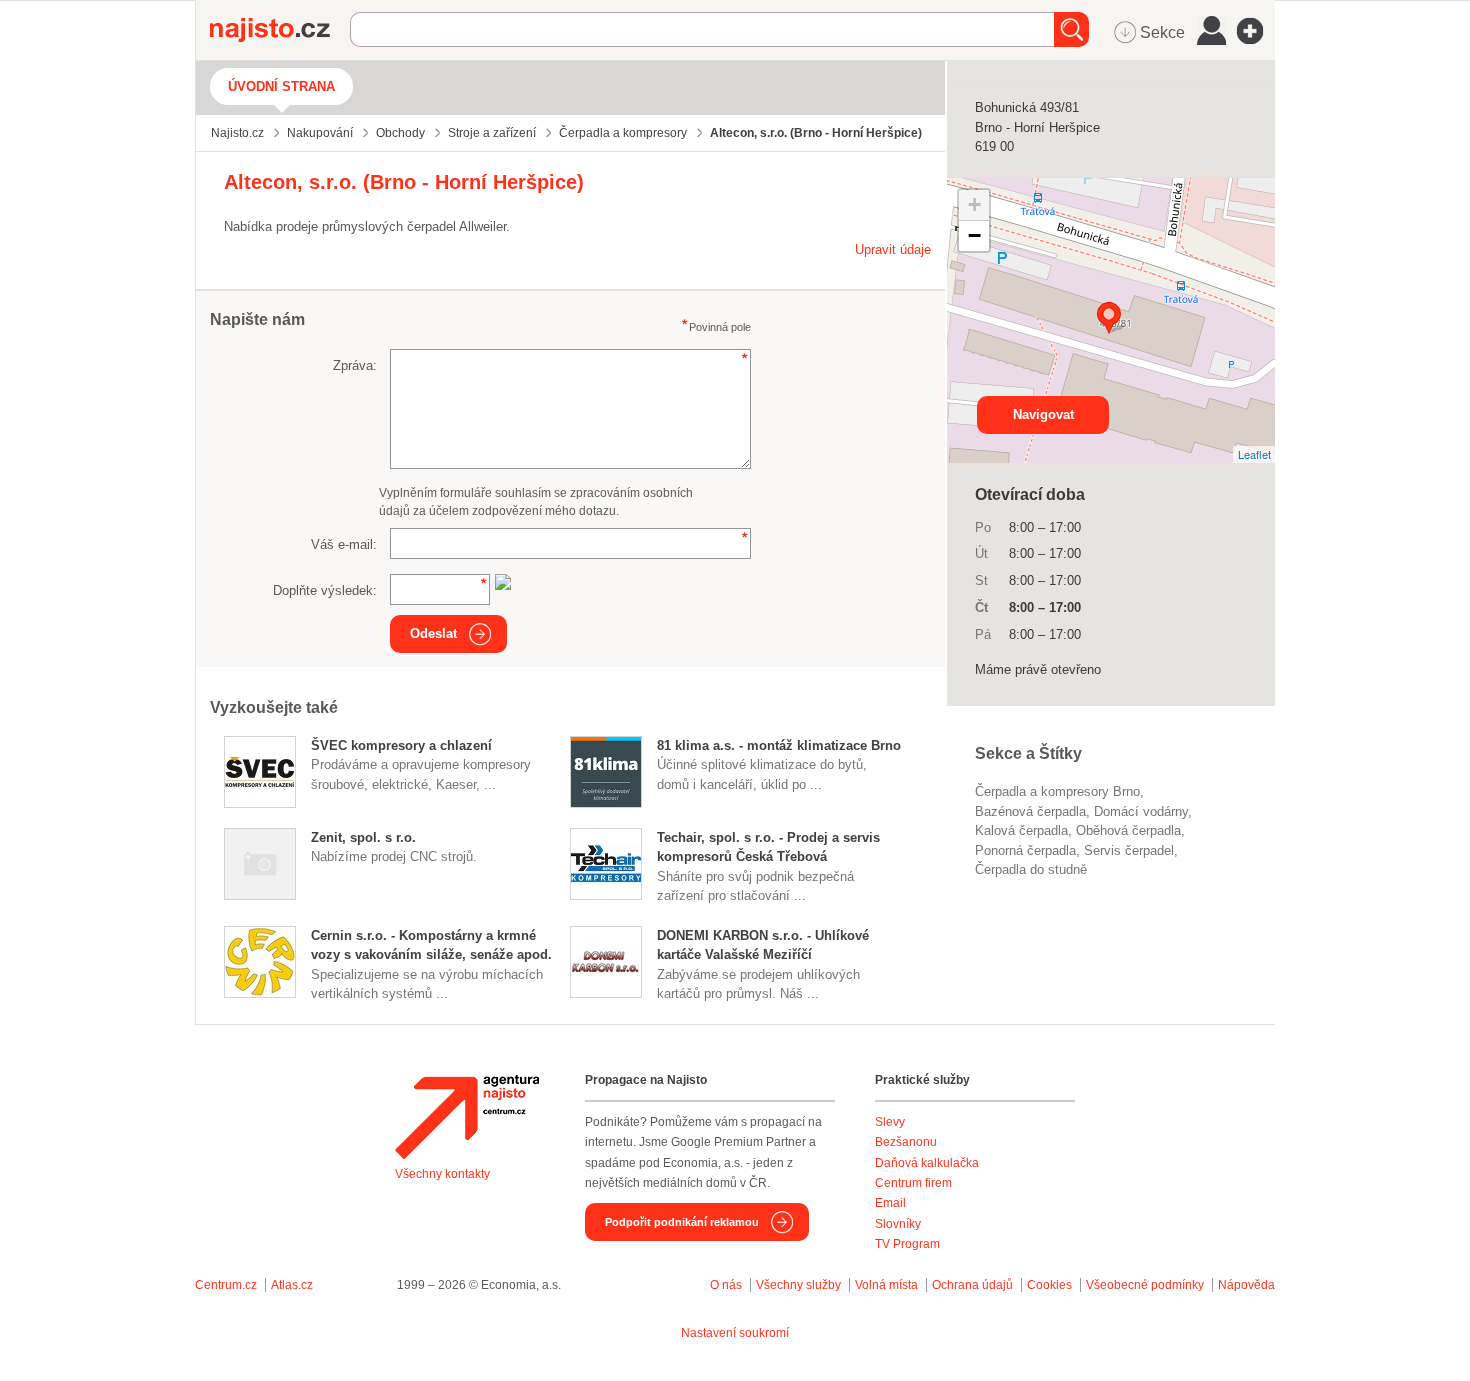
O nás (726, 1285)
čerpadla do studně (1031, 869)
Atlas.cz (292, 1285)
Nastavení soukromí (735, 1333)
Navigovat (1043, 414)
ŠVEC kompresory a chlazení (401, 745)
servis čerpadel (1129, 850)
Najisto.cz (280, 30)
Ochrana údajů (972, 1285)
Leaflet (1254, 454)
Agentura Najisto (467, 1117)
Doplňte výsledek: (325, 590)
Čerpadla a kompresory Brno (1057, 791)
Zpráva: (355, 365)
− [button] (974, 235)
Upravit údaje (893, 249)
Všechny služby (800, 1285)
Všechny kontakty (442, 1174)
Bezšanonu (906, 1142)
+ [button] (974, 204)
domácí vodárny (1141, 811)
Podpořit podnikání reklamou (682, 1222)
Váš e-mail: (344, 544)
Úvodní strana (281, 86)
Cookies (1049, 1285)
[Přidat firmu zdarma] (1256, 31)
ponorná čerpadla (1025, 850)
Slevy (890, 1122)
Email (890, 1203)
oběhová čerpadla (1128, 830)
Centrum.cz (226, 1285)
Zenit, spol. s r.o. (363, 837)
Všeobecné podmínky (1145, 1285)
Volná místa (886, 1285)
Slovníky (898, 1224)
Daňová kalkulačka (927, 1163)
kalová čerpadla (1021, 830)
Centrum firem (913, 1183)
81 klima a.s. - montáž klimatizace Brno (779, 745)
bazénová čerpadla (1030, 811)
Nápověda (1246, 1285)
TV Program (907, 1244)
